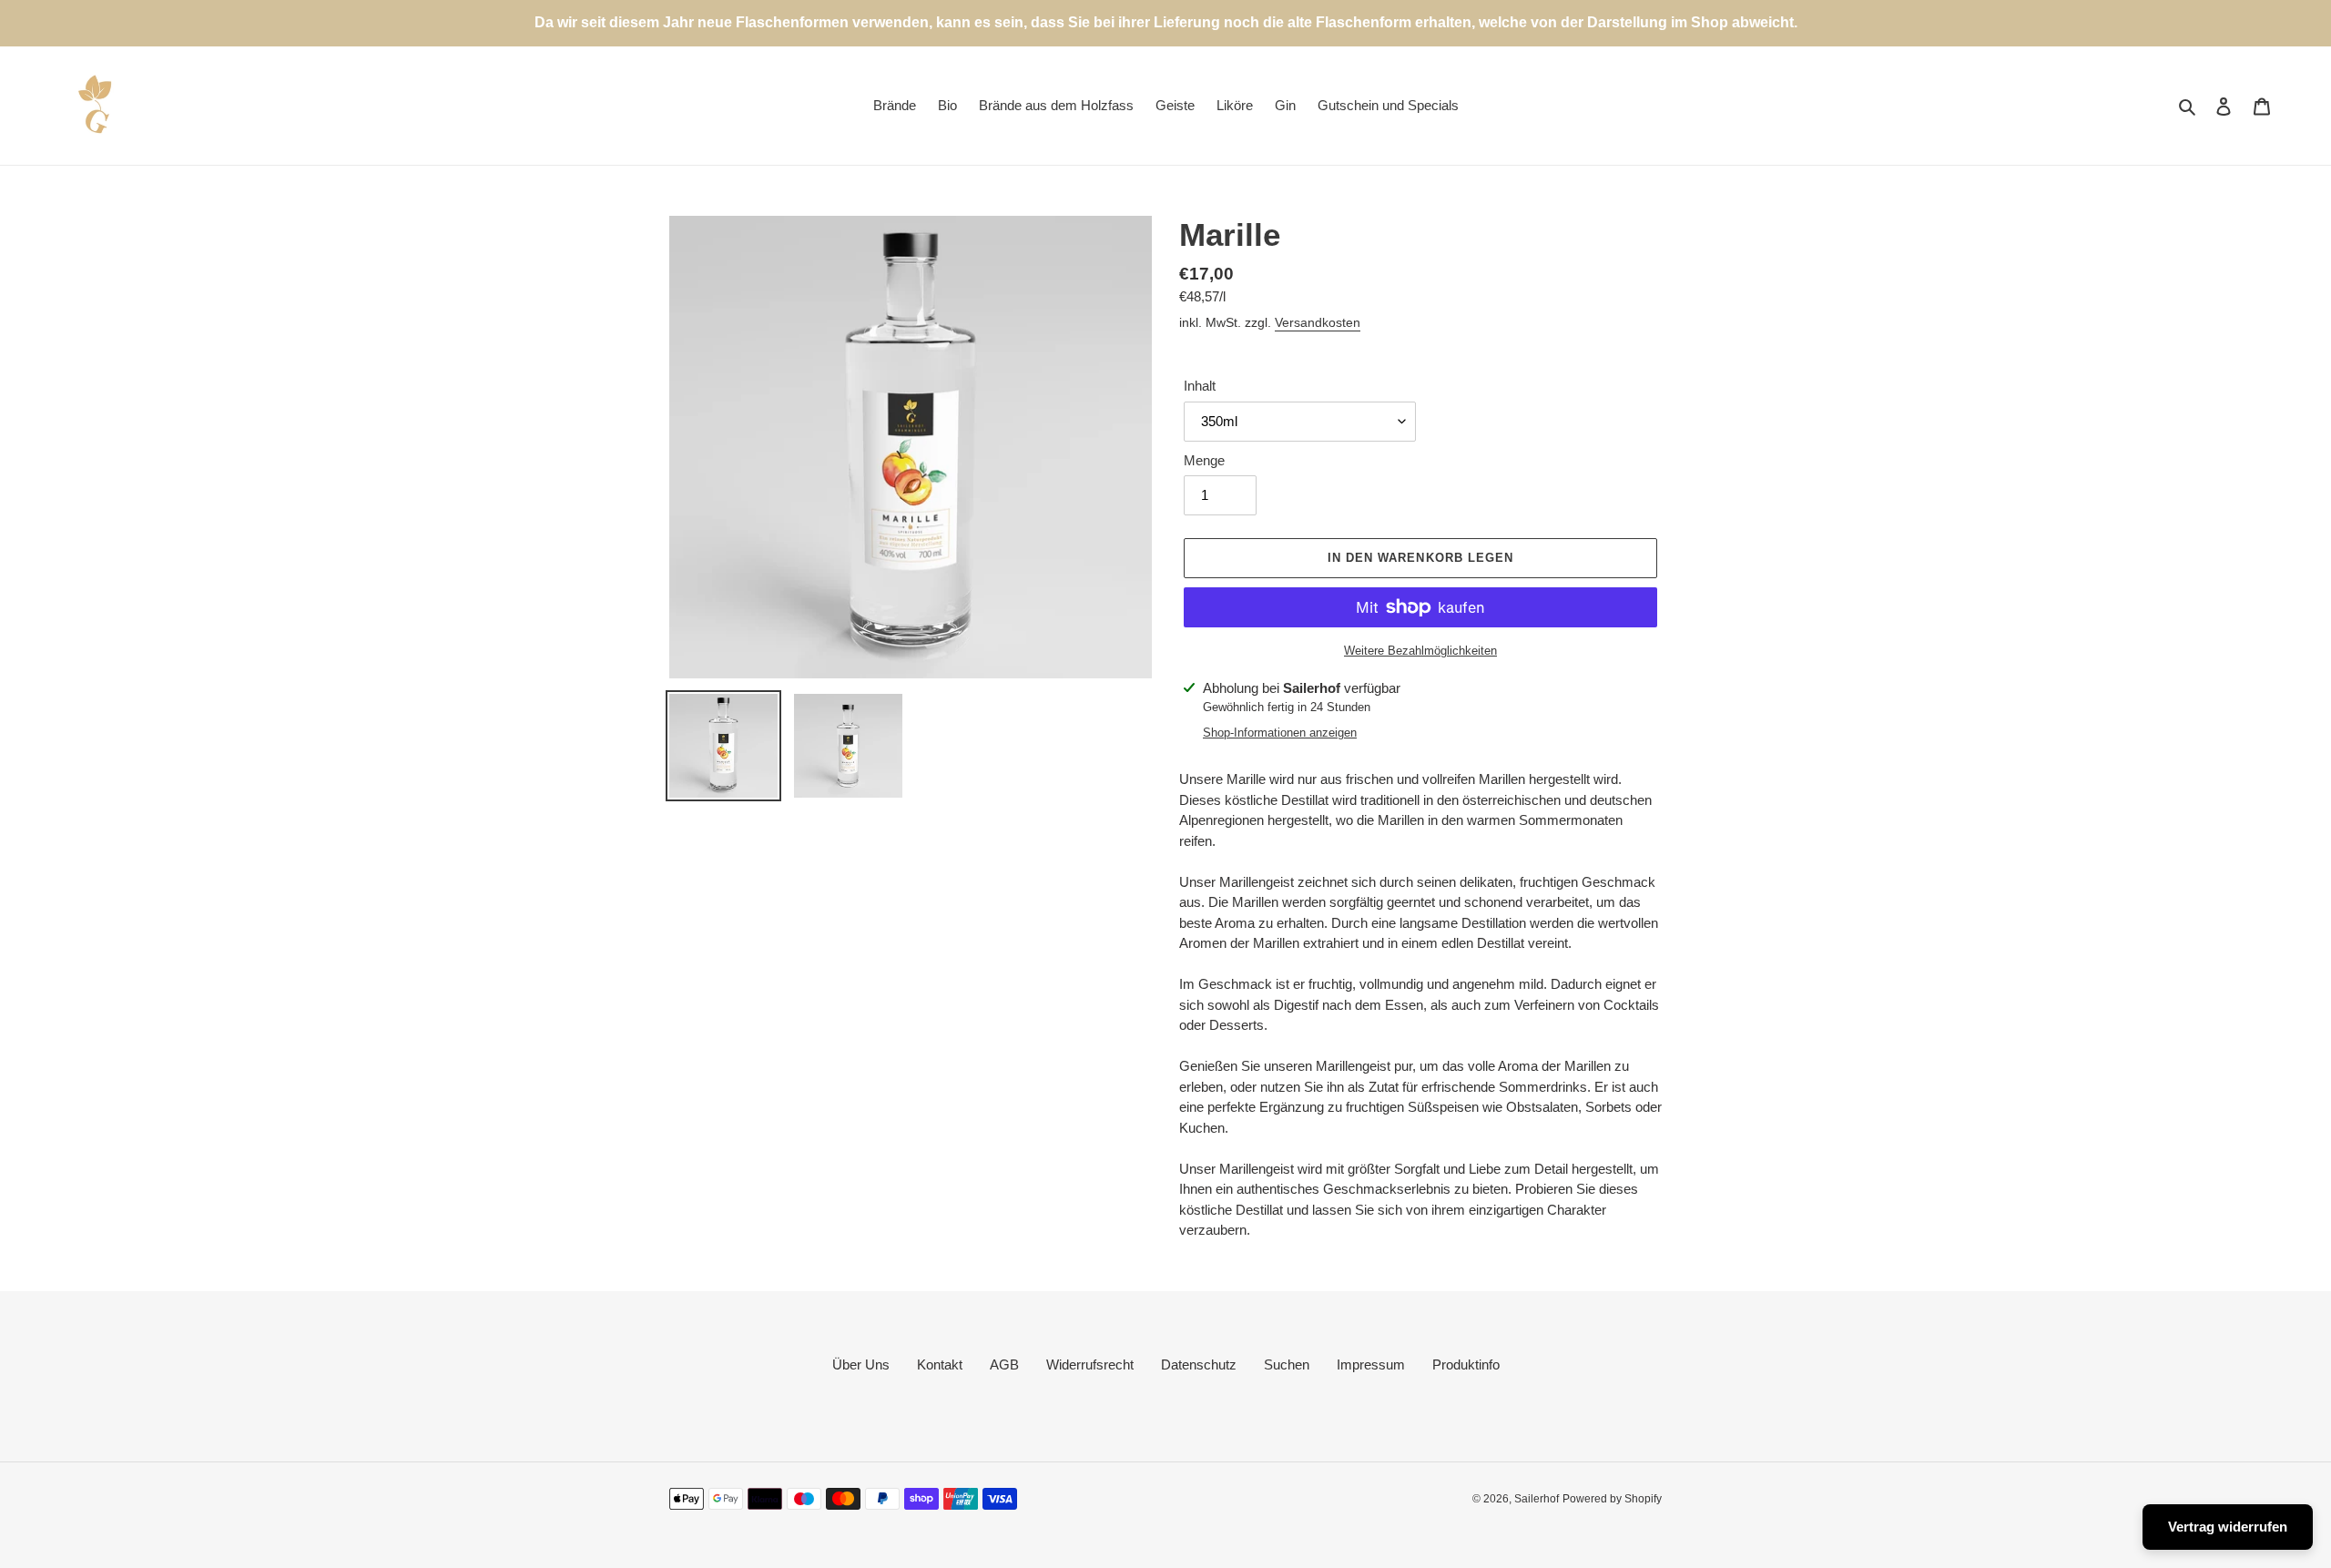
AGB (1004, 1364)
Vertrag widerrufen (2228, 1527)
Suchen (1287, 1364)
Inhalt (1200, 386)
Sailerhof (1537, 1499)
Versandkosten (1318, 322)
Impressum (1371, 1364)
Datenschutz (1199, 1364)
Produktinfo (1466, 1364)
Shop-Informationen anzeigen (1280, 733)
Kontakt (940, 1364)
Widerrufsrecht (1090, 1364)
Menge (1204, 460)
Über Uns (861, 1364)
